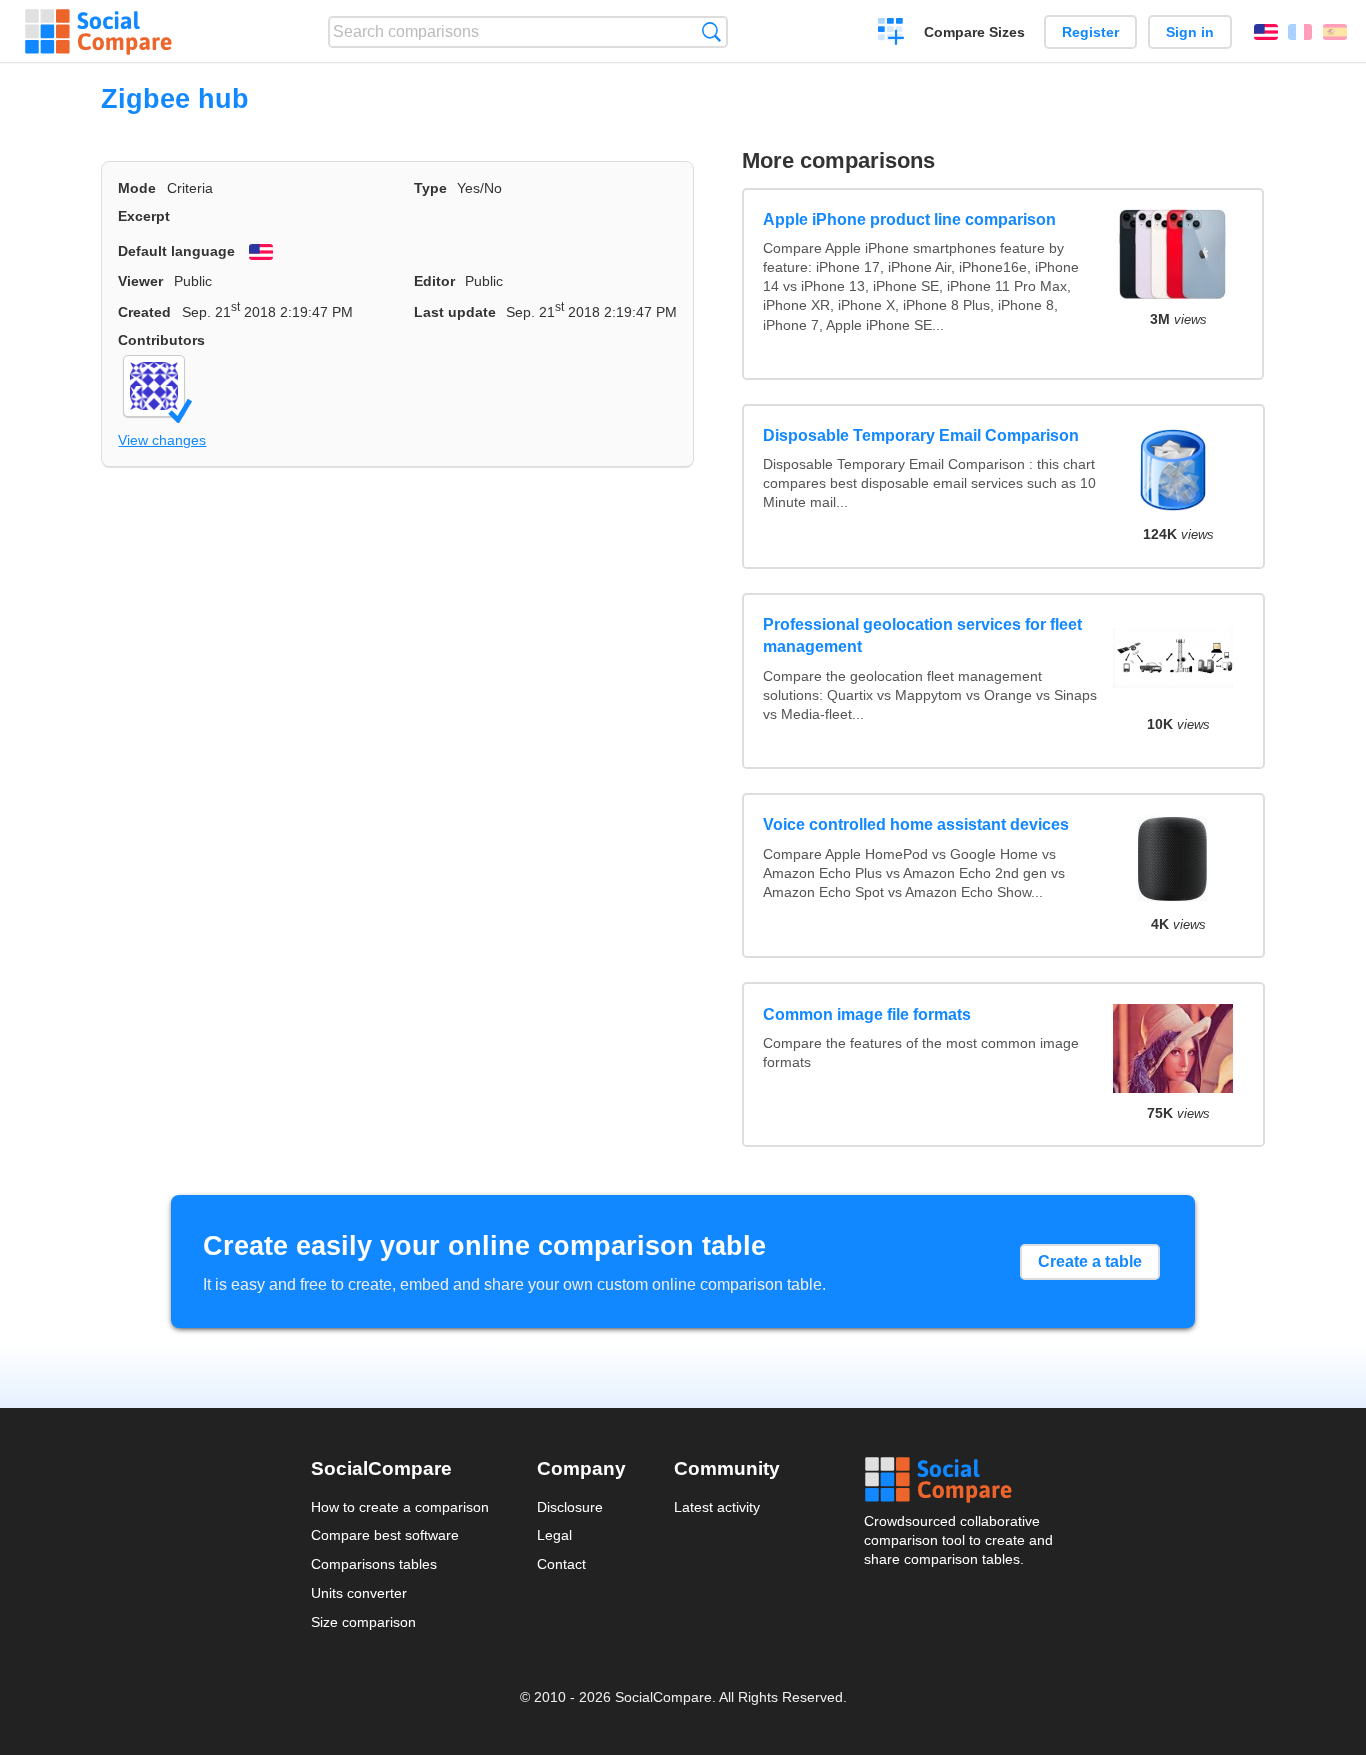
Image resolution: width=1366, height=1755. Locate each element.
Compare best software (385, 1535)
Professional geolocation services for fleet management (922, 635)
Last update (455, 312)
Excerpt (144, 216)
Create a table (1090, 1261)
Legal (554, 1535)
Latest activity (717, 1507)
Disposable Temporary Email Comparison (921, 435)
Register (1090, 32)
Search (711, 31)
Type (430, 188)
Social (960, 1480)
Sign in (1190, 32)
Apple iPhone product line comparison (909, 219)
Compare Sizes (974, 32)
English (1266, 32)
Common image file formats (867, 1014)
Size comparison (363, 1622)
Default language (176, 251)
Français (1300, 32)
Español (1335, 32)
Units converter (359, 1593)
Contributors (161, 340)
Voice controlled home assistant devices (916, 824)
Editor (434, 281)
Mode (137, 188)
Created (144, 312)
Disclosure (570, 1507)
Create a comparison (891, 34)
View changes (162, 440)
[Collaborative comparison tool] (98, 32)
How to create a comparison (400, 1507)
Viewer (140, 281)
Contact (561, 1564)
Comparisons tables (374, 1564)
